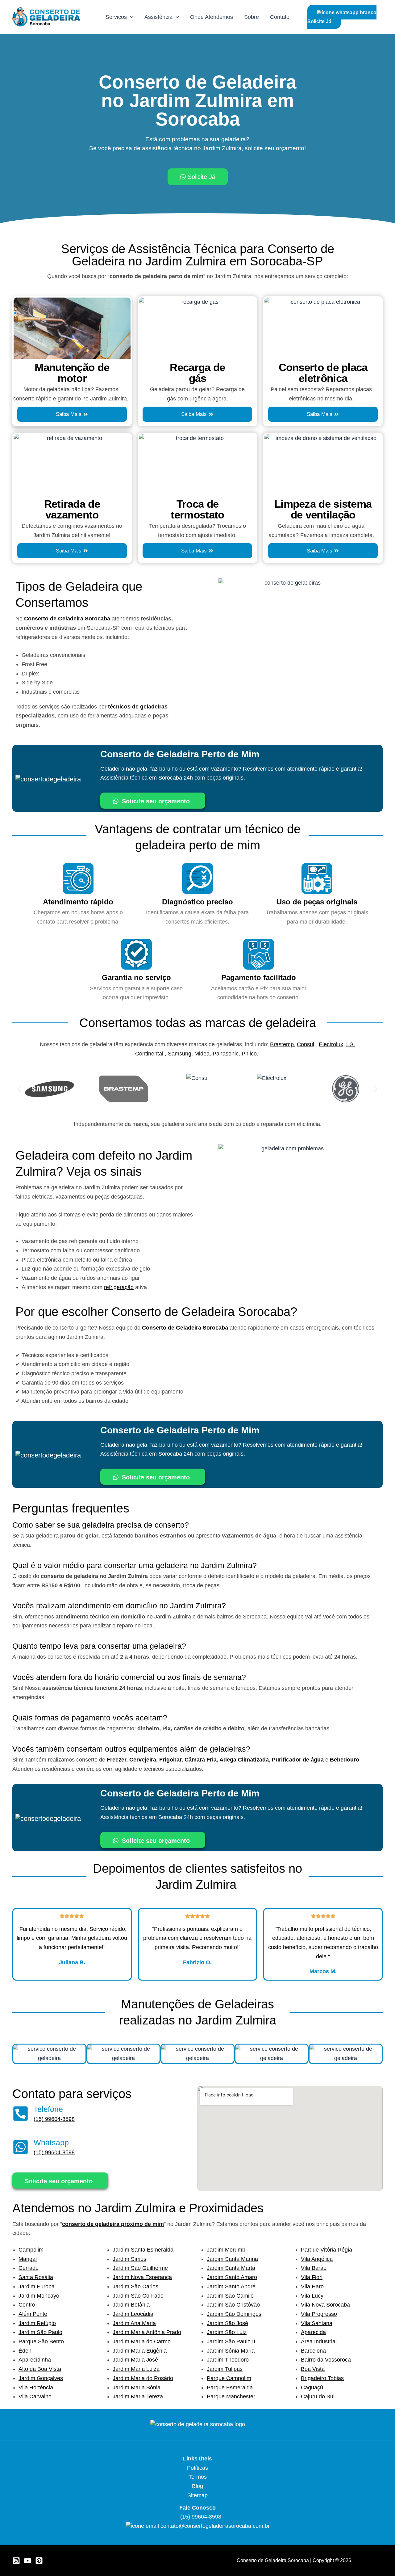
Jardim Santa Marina (232, 2259)
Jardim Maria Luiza (136, 2369)
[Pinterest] (39, 2561)
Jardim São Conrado (138, 2296)
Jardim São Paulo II (231, 2341)
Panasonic (226, 1054)
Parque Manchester (231, 2396)
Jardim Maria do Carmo (142, 2341)
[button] (130, 17)
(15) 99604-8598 (54, 2119)
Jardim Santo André (231, 2286)
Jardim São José (227, 2323)
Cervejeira (143, 1760)
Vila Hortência (36, 2388)
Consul (306, 1044)
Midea (202, 1054)
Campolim (31, 2250)
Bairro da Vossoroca (326, 2360)
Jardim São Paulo (40, 2332)
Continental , (152, 1054)
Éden (25, 2351)
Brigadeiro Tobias (322, 2378)
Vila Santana (317, 2323)
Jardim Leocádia (133, 2314)
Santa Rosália (36, 2277)
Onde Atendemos (212, 17)
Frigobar (170, 1760)
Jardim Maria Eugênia (140, 2351)
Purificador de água (298, 1760)
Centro (27, 2305)
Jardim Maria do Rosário (143, 2378)
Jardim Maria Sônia (137, 2388)
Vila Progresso (319, 2314)
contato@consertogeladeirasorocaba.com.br (215, 2526)
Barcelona (313, 2351)
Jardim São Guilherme (140, 2268)
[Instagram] (16, 2561)
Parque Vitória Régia (326, 2250)
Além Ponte (33, 2314)
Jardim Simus (129, 2259)
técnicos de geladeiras (138, 707)
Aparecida (313, 2332)
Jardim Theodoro (228, 2360)
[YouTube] (28, 2561)
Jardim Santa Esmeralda (143, 2250)
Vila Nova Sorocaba (325, 2305)
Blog (197, 2486)
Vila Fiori (312, 2277)
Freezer (116, 1760)
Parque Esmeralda (230, 2388)
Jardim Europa (37, 2286)
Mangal (28, 2259)
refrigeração (119, 1287)
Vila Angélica (317, 2259)
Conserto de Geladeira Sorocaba (67, 619)
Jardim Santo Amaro (232, 2277)
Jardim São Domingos (234, 2314)
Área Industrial (319, 2341)
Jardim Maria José (135, 2360)
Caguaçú (312, 2388)
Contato (280, 17)
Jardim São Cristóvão (233, 2305)
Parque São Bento (41, 2341)
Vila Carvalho (35, 2396)
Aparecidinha (35, 2360)
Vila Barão (314, 2268)
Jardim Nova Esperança (142, 2277)
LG (350, 1044)
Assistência (158, 17)
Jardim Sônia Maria (231, 2351)
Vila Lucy (312, 2296)
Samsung (180, 1054)
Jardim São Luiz (227, 2332)
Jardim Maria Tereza (138, 2396)
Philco (249, 1054)
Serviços (116, 17)
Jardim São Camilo (230, 2296)
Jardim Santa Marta (231, 2268)
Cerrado (29, 2268)
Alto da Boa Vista (40, 2369)
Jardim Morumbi (227, 2250)
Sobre (252, 17)
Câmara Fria (201, 1760)
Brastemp (282, 1044)
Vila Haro (312, 2286)
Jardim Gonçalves (41, 2378)
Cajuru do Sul (318, 2396)
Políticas (197, 2468)
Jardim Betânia (131, 2305)
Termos (198, 2477)
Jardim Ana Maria (134, 2323)
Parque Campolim (229, 2378)
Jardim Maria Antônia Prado (147, 2332)
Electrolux (331, 1044)
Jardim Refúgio (37, 2323)
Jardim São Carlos (135, 2286)
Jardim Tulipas (225, 2369)
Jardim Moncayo (39, 2296)
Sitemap (197, 2495)
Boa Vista (313, 2369)
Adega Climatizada (244, 1760)
